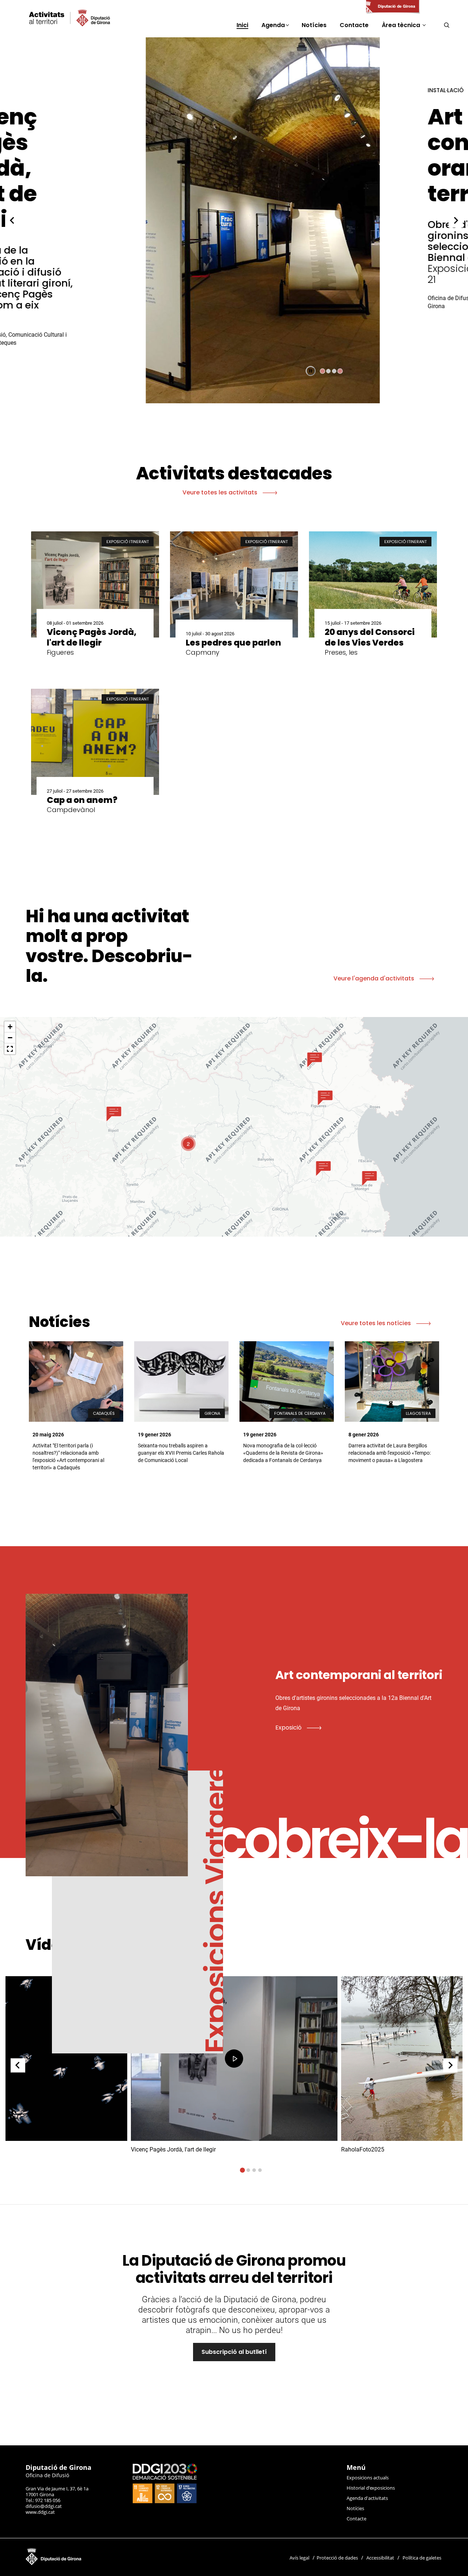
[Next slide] (456, 220)
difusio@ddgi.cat (44, 2506)
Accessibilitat (380, 2558)
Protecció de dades (337, 2558)
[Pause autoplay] (311, 371)
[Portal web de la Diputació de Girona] (392, 7)
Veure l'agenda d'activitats (375, 978)
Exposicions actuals (368, 2478)
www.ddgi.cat (40, 2512)
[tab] (322, 371)
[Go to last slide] (12, 220)
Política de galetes (422, 2558)
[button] (114, 1114)
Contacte (356, 2519)
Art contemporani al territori (333, 155)
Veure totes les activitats (221, 492)
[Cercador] (447, 25)
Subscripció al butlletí (234, 2352)
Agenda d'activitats (367, 2498)
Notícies (355, 2508)
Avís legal (299, 2558)
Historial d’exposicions (371, 2488)
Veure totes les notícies (377, 1323)
